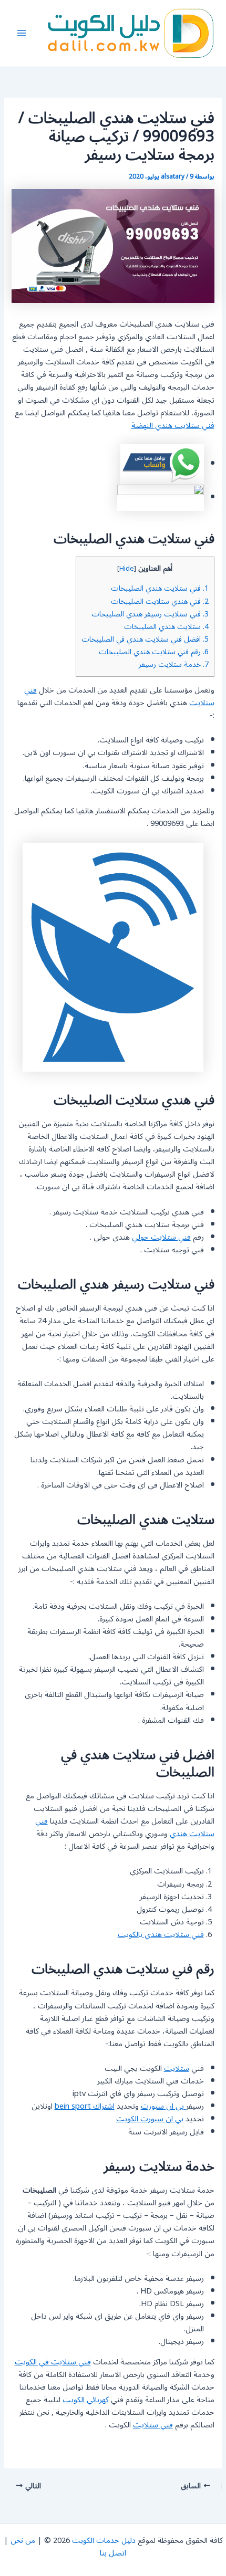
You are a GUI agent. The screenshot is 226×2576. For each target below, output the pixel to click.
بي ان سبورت (163, 2106)
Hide (127, 569)
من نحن (23, 2541)
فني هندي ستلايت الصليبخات (160, 601)
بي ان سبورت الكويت (150, 2119)
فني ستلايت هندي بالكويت (161, 1935)
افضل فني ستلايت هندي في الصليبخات (145, 639)
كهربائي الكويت (86, 2400)
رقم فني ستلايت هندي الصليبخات (154, 652)
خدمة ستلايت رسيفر (174, 664)
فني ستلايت (153, 2425)
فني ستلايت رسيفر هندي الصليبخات (150, 614)
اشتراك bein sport (85, 2106)
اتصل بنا (113, 2553)
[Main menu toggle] (22, 33)
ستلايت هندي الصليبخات (166, 627)
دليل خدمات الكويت (104, 2541)
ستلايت (177, 2069)
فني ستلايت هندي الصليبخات (160, 588)
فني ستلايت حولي (161, 1237)
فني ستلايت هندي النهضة (173, 426)
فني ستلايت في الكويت (53, 2362)
